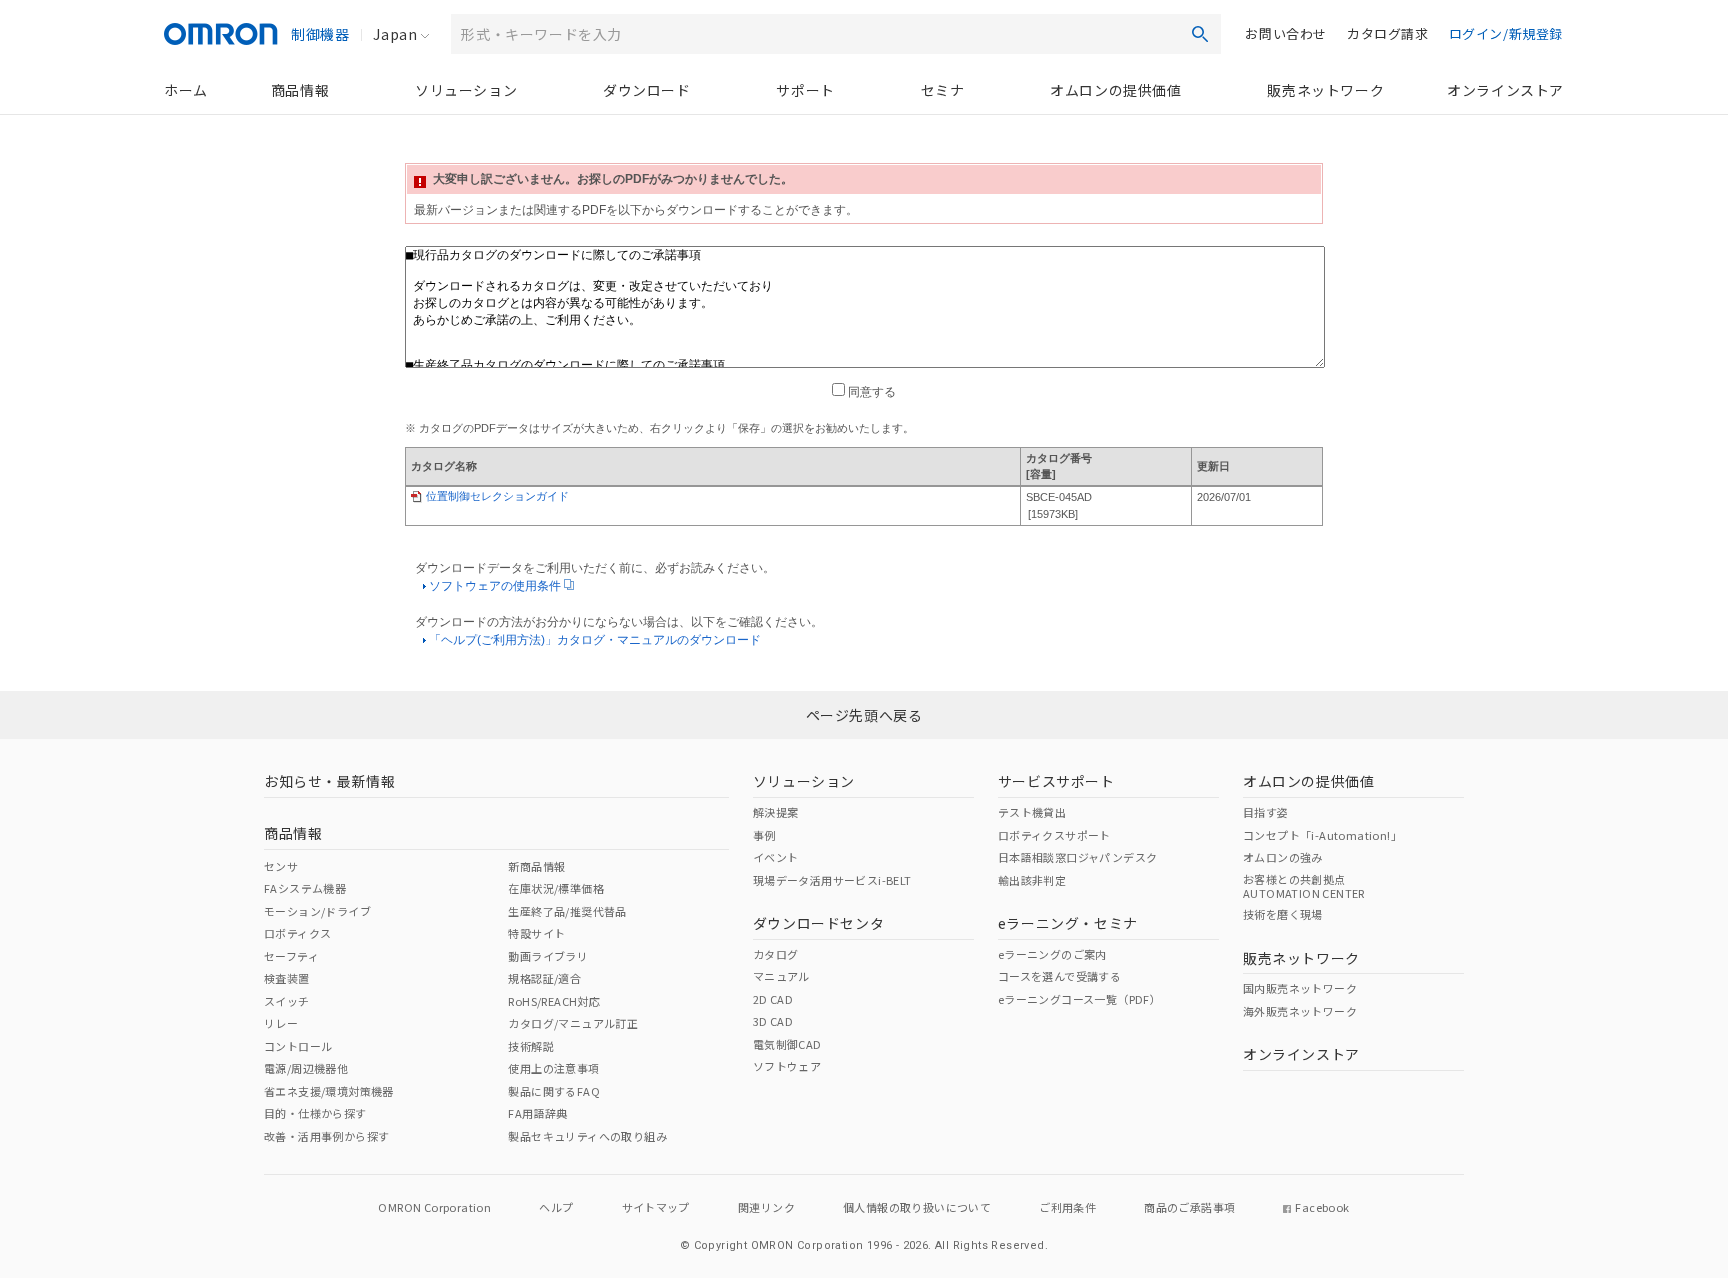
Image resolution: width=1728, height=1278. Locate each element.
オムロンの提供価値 (1115, 90)
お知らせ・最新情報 (329, 781)
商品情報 (300, 90)
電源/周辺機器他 (306, 1068)
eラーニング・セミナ (1068, 923)
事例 (764, 835)
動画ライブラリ (548, 956)
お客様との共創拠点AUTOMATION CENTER (1304, 886)
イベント (776, 857)
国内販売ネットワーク (1300, 988)
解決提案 (776, 812)
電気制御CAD (787, 1044)
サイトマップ (656, 1207)
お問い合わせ (1286, 33)
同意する (870, 392)
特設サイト (536, 933)
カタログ (776, 954)
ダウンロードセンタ (818, 923)
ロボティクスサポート (1054, 835)
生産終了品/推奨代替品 (567, 911)
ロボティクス (297, 933)
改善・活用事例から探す (326, 1136)
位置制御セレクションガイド (497, 496)
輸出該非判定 (1032, 880)
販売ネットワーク (1325, 90)
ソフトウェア (787, 1066)
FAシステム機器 (305, 888)
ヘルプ (556, 1207)
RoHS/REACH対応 (554, 1001)
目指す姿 (1266, 812)
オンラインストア (1505, 90)
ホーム (186, 90)
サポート (805, 90)
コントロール (298, 1046)
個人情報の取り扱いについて (917, 1207)
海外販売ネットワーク (1300, 1011)
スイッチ (287, 1001)
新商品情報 (536, 866)
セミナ (943, 90)
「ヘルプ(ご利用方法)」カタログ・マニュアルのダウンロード (595, 640)
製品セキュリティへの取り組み (587, 1136)
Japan (395, 34)
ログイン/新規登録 (1506, 33)
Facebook (1322, 1207)
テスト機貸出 (1032, 812)
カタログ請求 (1388, 33)
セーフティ (291, 956)
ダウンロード (647, 90)
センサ (281, 866)
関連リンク (766, 1207)
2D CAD (773, 999)
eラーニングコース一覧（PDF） (1079, 999)
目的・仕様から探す (315, 1113)
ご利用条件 (1067, 1207)
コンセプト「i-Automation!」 (1322, 835)
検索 (1200, 34)
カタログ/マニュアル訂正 (573, 1023)
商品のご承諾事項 (1189, 1207)
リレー (281, 1023)
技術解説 (531, 1046)
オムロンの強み (1283, 857)
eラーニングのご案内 (1052, 954)
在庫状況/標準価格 (556, 888)
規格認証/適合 (544, 978)
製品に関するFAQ (554, 1091)
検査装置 (287, 978)
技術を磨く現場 (1283, 914)
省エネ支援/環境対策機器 (329, 1091)
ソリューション (466, 90)
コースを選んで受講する (1059, 976)
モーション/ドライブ (317, 911)
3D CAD (773, 1021)
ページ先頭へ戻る (864, 715)
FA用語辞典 (537, 1113)
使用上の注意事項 (553, 1068)
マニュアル (781, 976)
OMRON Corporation (434, 1207)
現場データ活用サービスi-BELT (832, 880)
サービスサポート (1056, 781)
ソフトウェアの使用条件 (496, 586)
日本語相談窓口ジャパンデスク (1078, 857)
